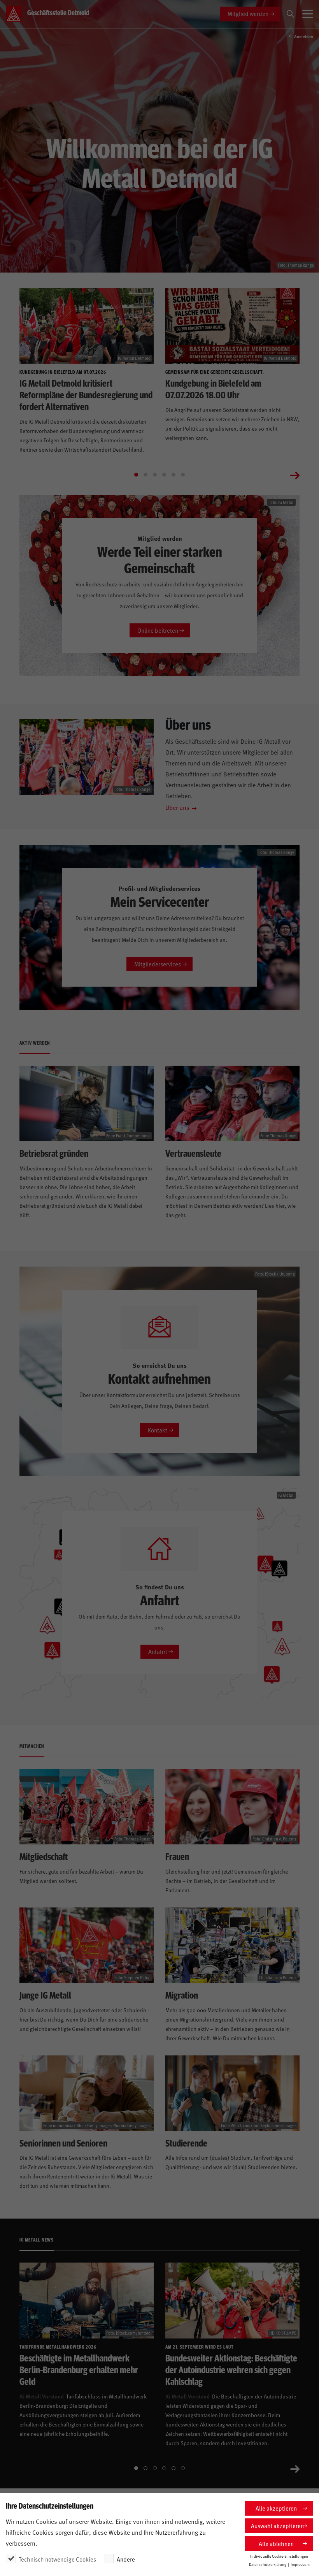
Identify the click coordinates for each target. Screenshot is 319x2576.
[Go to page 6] (183, 475)
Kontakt (158, 1430)
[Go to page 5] (174, 475)
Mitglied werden (248, 13)
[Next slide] (295, 475)
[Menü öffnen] (308, 14)
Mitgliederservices (158, 964)
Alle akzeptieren (276, 2508)
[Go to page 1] (136, 475)
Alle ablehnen (276, 2543)
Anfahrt (158, 1651)
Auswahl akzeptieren (277, 2526)
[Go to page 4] (164, 475)
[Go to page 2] (145, 475)
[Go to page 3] (155, 475)
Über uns (177, 807)
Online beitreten (158, 630)
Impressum (300, 2564)
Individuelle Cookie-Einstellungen (279, 2556)
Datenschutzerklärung (268, 2564)
